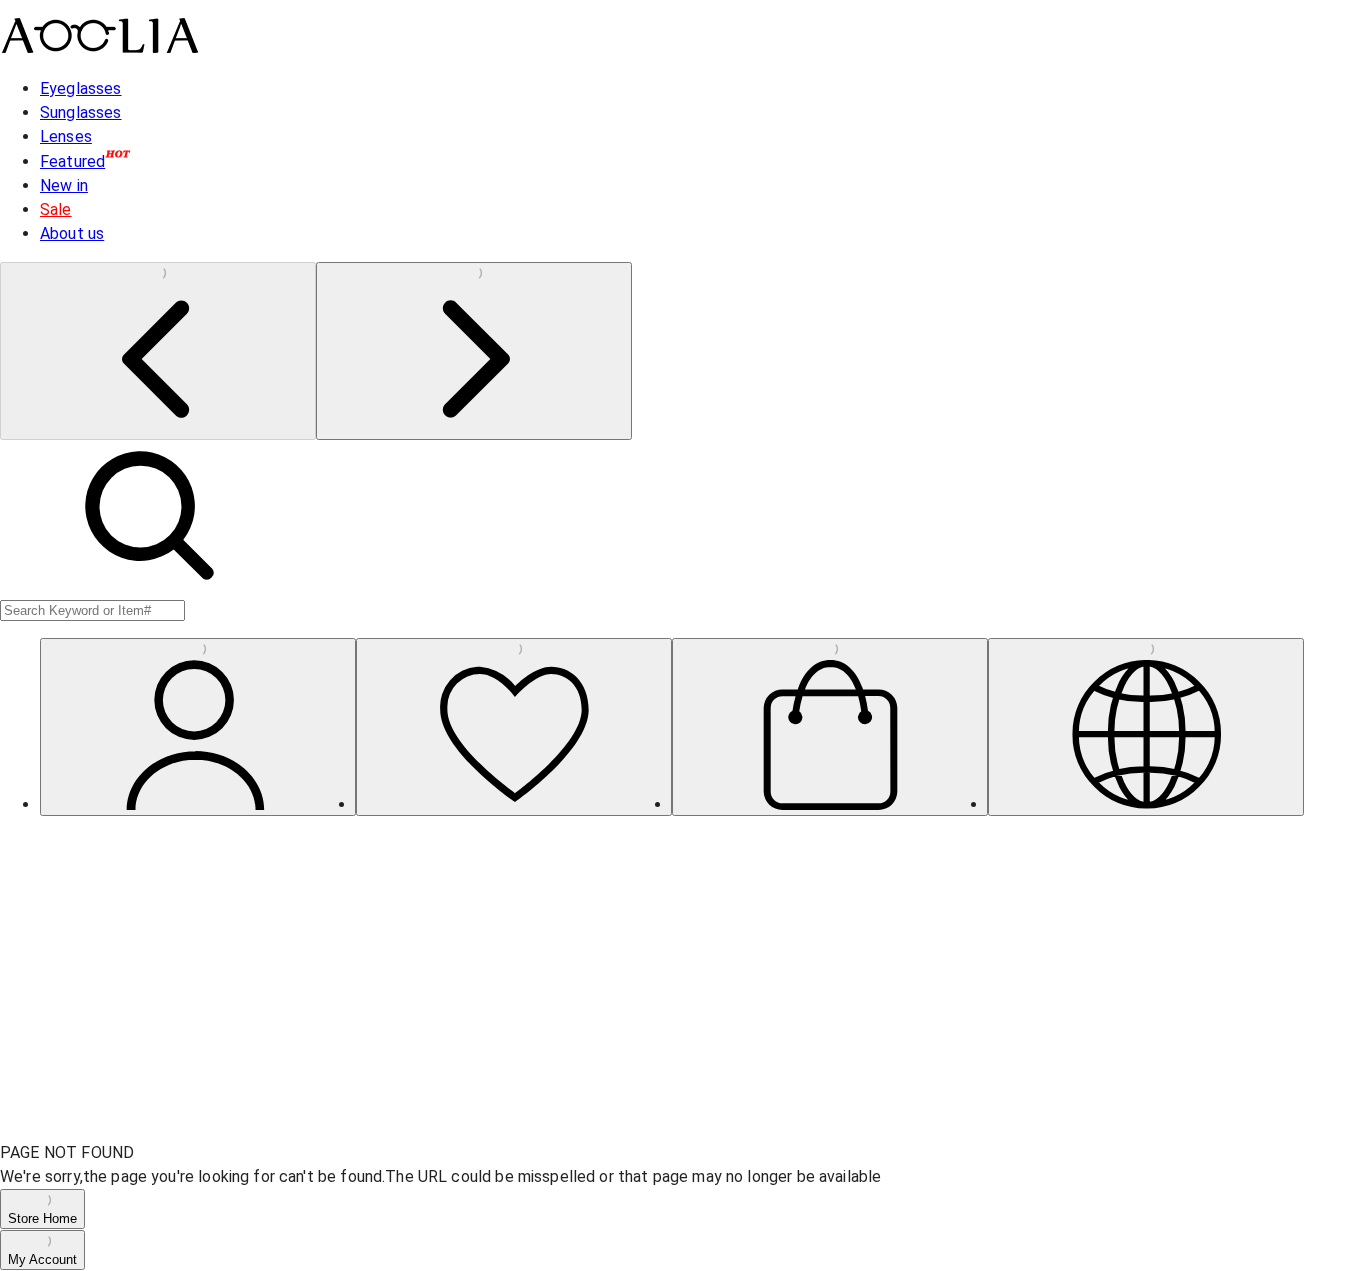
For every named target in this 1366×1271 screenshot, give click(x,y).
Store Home (42, 1218)
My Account (42, 1259)
